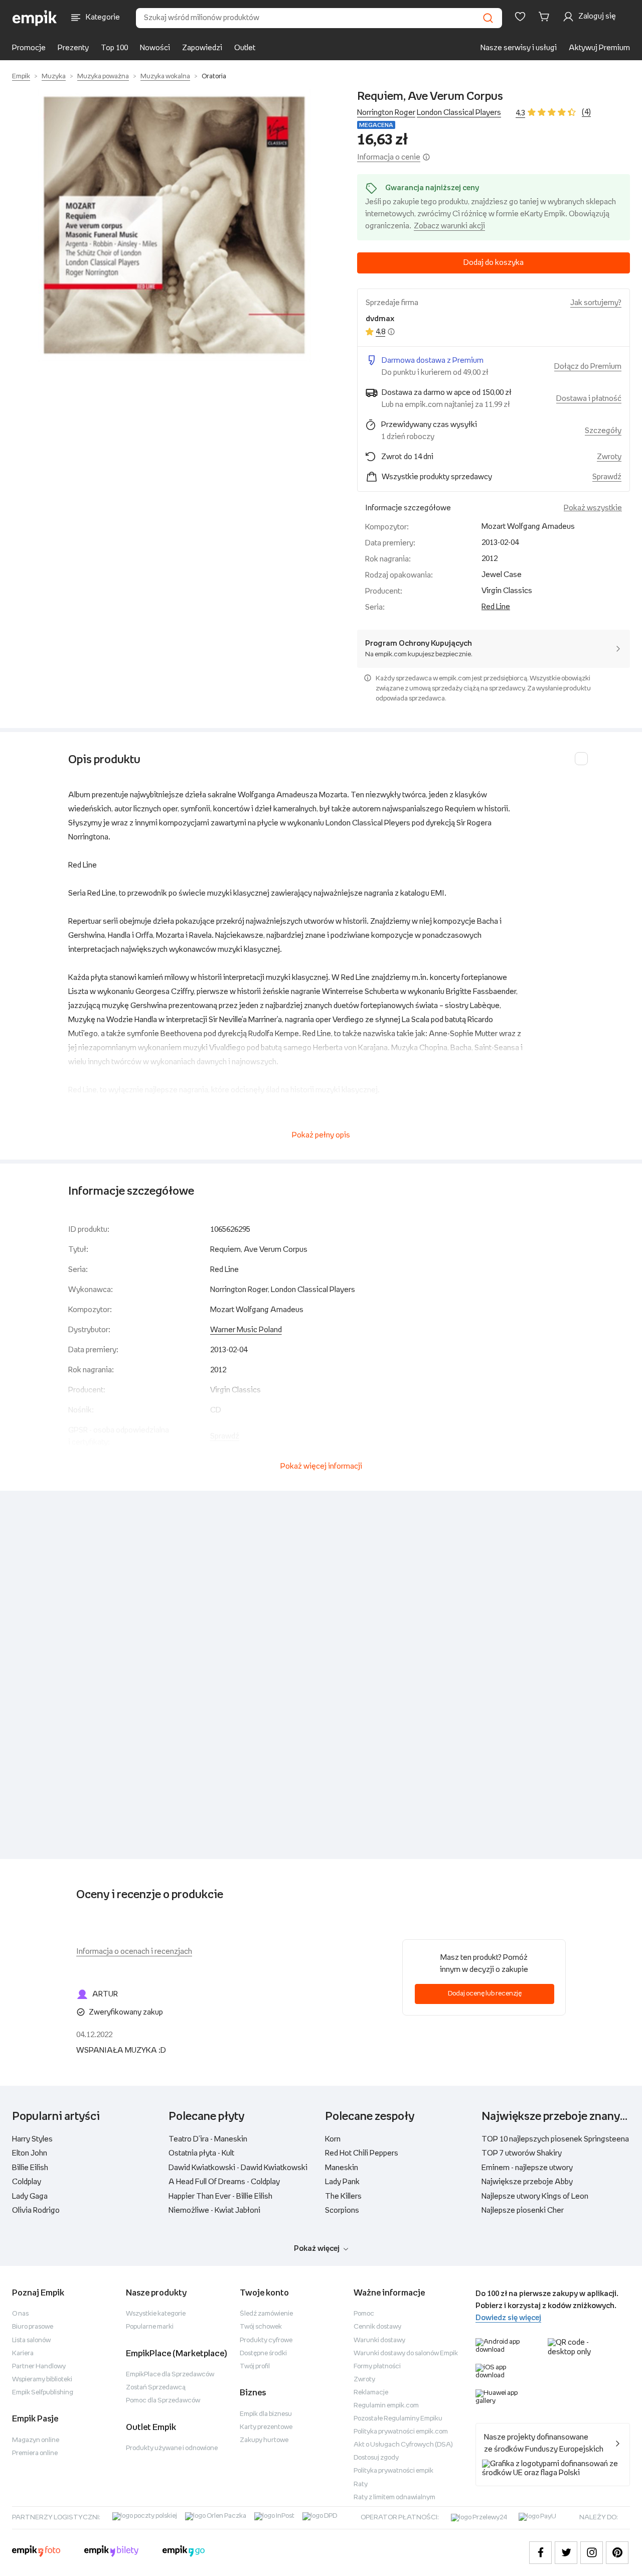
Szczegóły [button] (603, 431)
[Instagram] (592, 2553)
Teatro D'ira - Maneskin (208, 2139)
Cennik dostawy (377, 2327)
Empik (21, 77)
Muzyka (54, 77)
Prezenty (73, 48)
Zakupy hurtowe (264, 2440)
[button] (175, 225)
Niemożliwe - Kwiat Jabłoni (214, 2210)
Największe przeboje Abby (527, 2182)
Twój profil (255, 2367)
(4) (586, 112)
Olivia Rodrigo (36, 2210)
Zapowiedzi (202, 48)
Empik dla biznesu (266, 2414)
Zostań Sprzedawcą (156, 2388)
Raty (361, 2484)
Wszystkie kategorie (156, 2314)
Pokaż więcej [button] (317, 2249)
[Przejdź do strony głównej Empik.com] (35, 18)
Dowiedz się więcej (508, 2318)
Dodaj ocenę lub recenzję (485, 1994)
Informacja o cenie (389, 157)
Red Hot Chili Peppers (362, 2153)
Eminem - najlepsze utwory (527, 2168)
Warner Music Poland (246, 1330)
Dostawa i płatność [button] (589, 399)
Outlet (245, 48)
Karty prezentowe (266, 2427)
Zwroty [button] (609, 457)
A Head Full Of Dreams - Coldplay (224, 2182)
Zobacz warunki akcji (449, 226)
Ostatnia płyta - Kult (201, 2153)
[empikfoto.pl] (36, 2552)
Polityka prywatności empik (393, 2471)
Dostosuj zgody (376, 2458)
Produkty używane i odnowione (172, 2448)
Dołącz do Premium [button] (588, 367)
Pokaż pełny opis (321, 1135)
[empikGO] (184, 2552)
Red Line (496, 607)
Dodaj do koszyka (494, 263)
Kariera (23, 2353)
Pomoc (364, 2314)
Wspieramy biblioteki (42, 2380)
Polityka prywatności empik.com (401, 2432)
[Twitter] (566, 2553)
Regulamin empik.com (386, 2406)
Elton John (30, 2153)
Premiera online (35, 2453)
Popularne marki (150, 2327)
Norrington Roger (386, 113)
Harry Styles (32, 2139)
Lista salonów (31, 2340)
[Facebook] (540, 2553)
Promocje (29, 48)
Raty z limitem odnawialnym (394, 2497)
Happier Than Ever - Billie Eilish (220, 2196)
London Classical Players (459, 113)
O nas (20, 2314)
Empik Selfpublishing (43, 2393)
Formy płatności (377, 2367)
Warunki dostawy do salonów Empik (406, 2353)
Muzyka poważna (103, 77)
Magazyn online (36, 2440)
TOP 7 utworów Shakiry (522, 2153)
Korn (333, 2139)
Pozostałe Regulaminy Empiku (398, 2419)
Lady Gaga (30, 2196)
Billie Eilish (30, 2168)
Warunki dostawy (379, 2340)
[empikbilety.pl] (112, 2552)
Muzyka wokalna (165, 77)
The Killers (343, 2196)
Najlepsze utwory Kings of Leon (535, 2196)
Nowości (155, 48)
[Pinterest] (617, 2553)
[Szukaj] (488, 18)
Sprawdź (607, 477)
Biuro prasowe (33, 2327)
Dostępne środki (263, 2353)
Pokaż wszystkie (593, 508)
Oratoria (214, 77)
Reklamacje (371, 2393)
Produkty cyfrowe (266, 2340)
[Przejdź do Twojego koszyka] (546, 17)
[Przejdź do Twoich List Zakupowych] (520, 17)
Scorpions (342, 2210)
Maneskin (342, 2168)
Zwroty (364, 2380)
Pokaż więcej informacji (321, 1466)
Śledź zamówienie (266, 2314)
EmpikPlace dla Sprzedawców (170, 2375)
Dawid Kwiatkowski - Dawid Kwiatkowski (238, 2168)
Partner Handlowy (39, 2367)
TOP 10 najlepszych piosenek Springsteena (555, 2139)
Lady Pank (342, 2182)
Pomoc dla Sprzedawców (163, 2401)
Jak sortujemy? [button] (596, 303)
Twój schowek (261, 2327)
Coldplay (27, 2182)
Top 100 (114, 48)
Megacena (376, 125)
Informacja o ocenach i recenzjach (134, 1952)
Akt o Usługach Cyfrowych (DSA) (403, 2445)
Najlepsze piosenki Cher (523, 2210)
